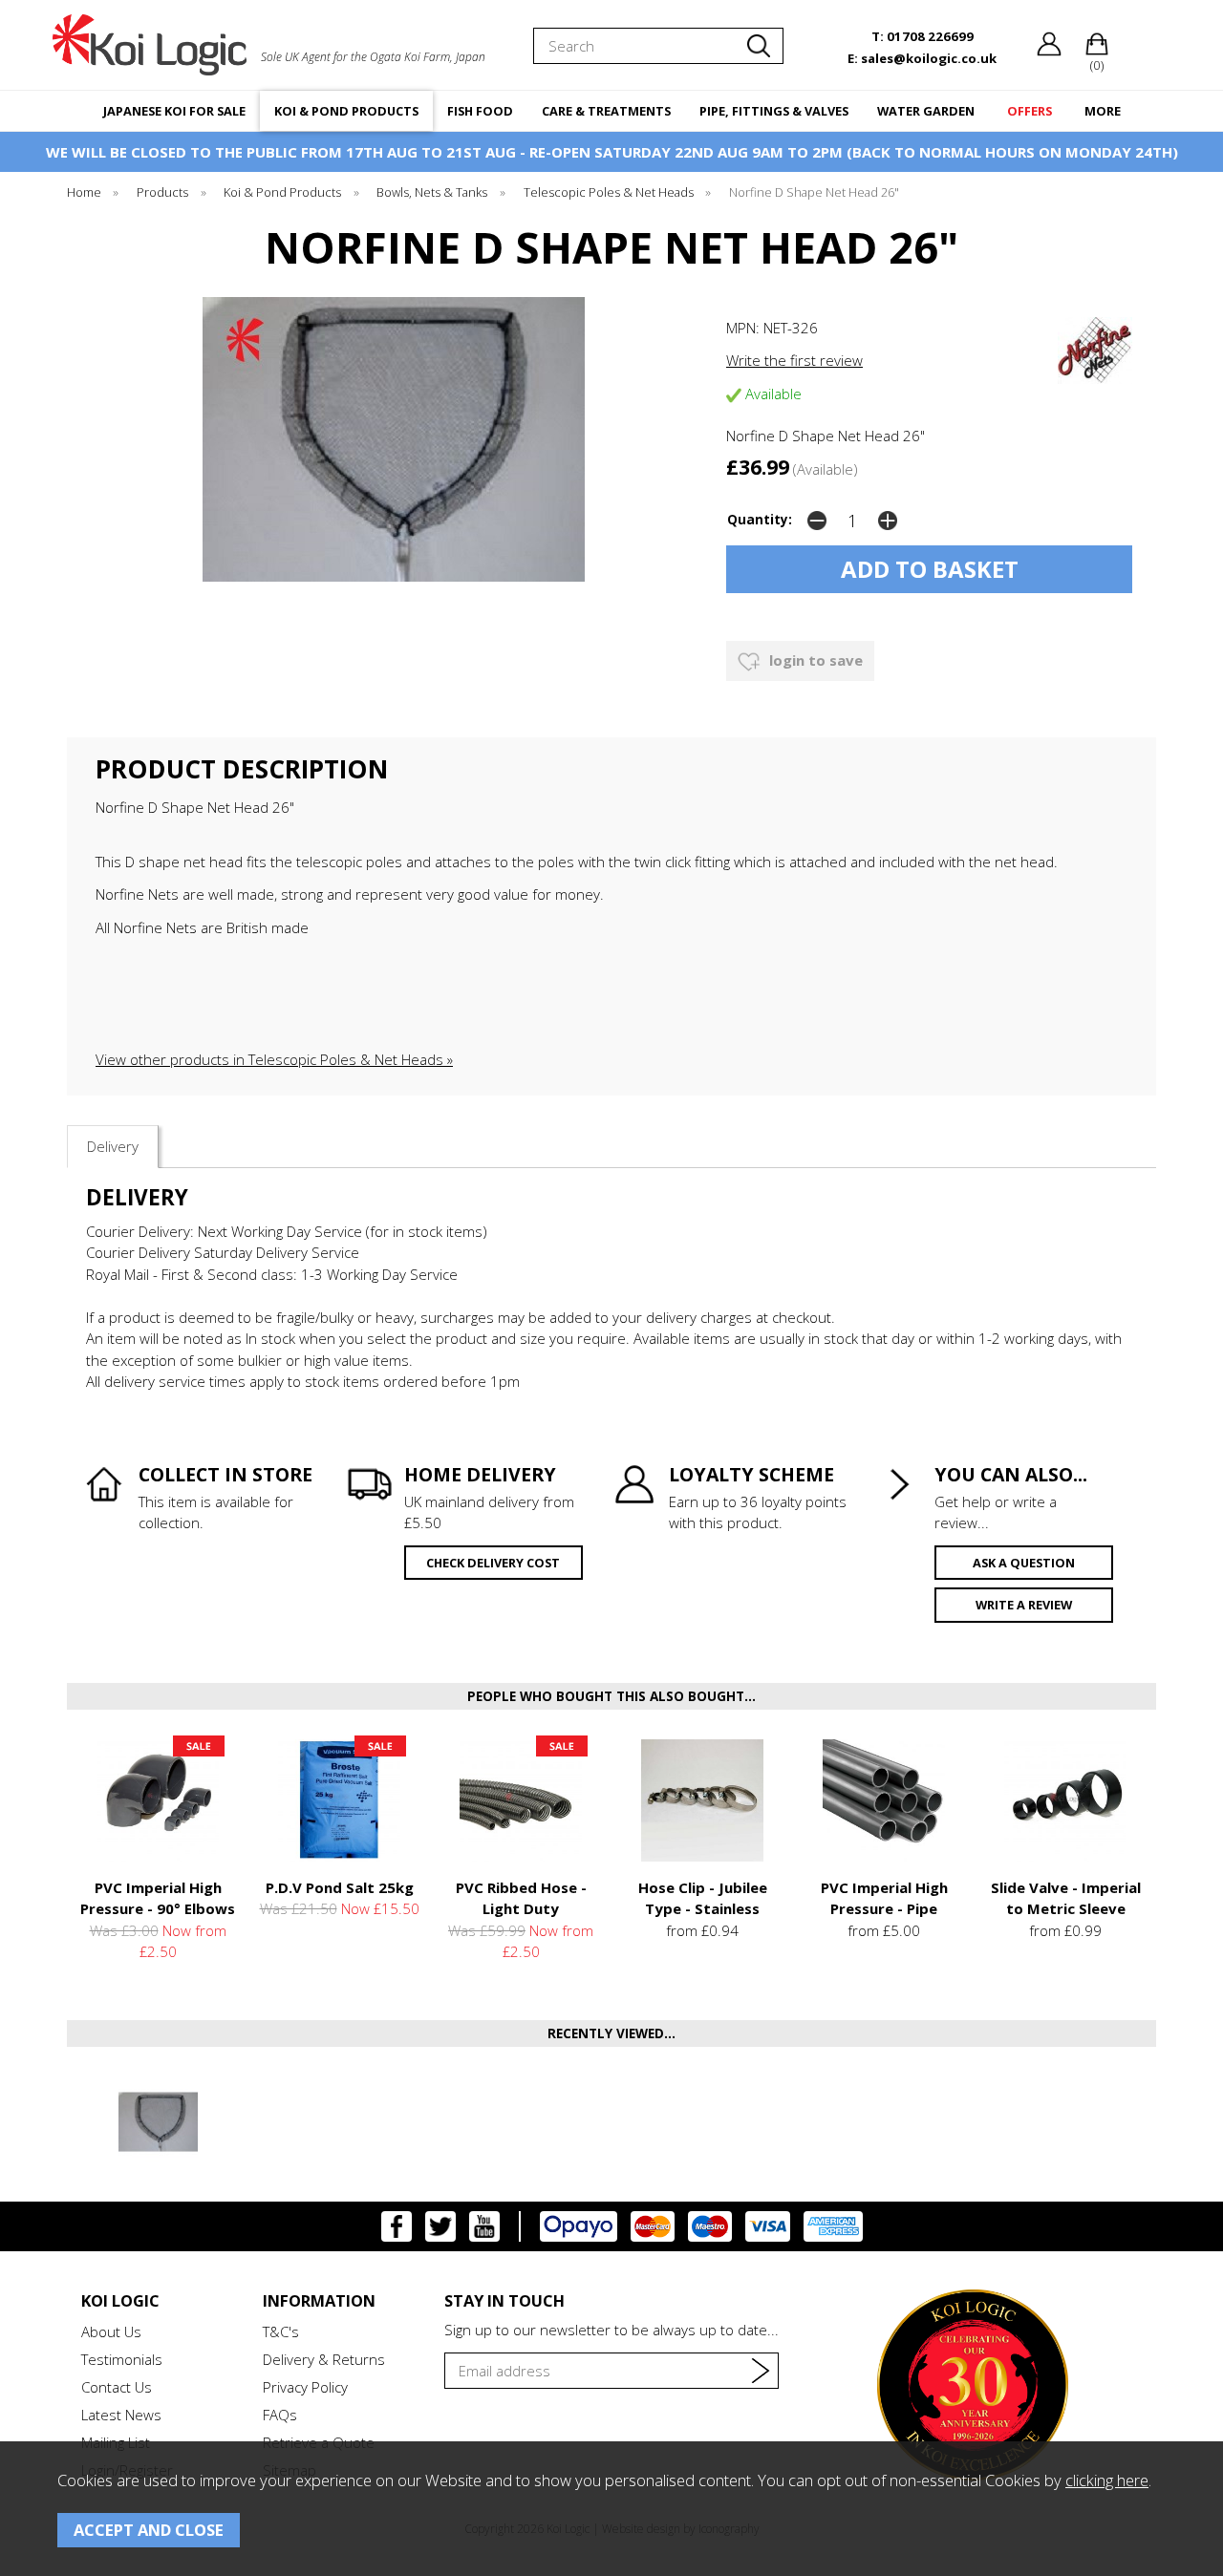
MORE (1103, 111)
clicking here (1107, 2480)
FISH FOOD (480, 111)
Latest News (121, 2415)
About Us (111, 2331)
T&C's (281, 2331)
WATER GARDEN (926, 111)
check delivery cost (493, 1563)
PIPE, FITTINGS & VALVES (774, 111)
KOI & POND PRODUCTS (346, 111)
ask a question (1024, 1563)
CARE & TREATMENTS (606, 111)
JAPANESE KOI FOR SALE (174, 111)
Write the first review (794, 360)
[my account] (1049, 52)
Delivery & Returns (324, 2359)
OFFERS (1030, 111)
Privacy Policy (305, 2387)
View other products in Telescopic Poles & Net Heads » (274, 1059)
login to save (814, 660)
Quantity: (760, 520)
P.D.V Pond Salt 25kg (340, 1887)
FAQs (280, 2415)
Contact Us (117, 2387)
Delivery (113, 1146)
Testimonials (122, 2359)
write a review (1024, 1605)
